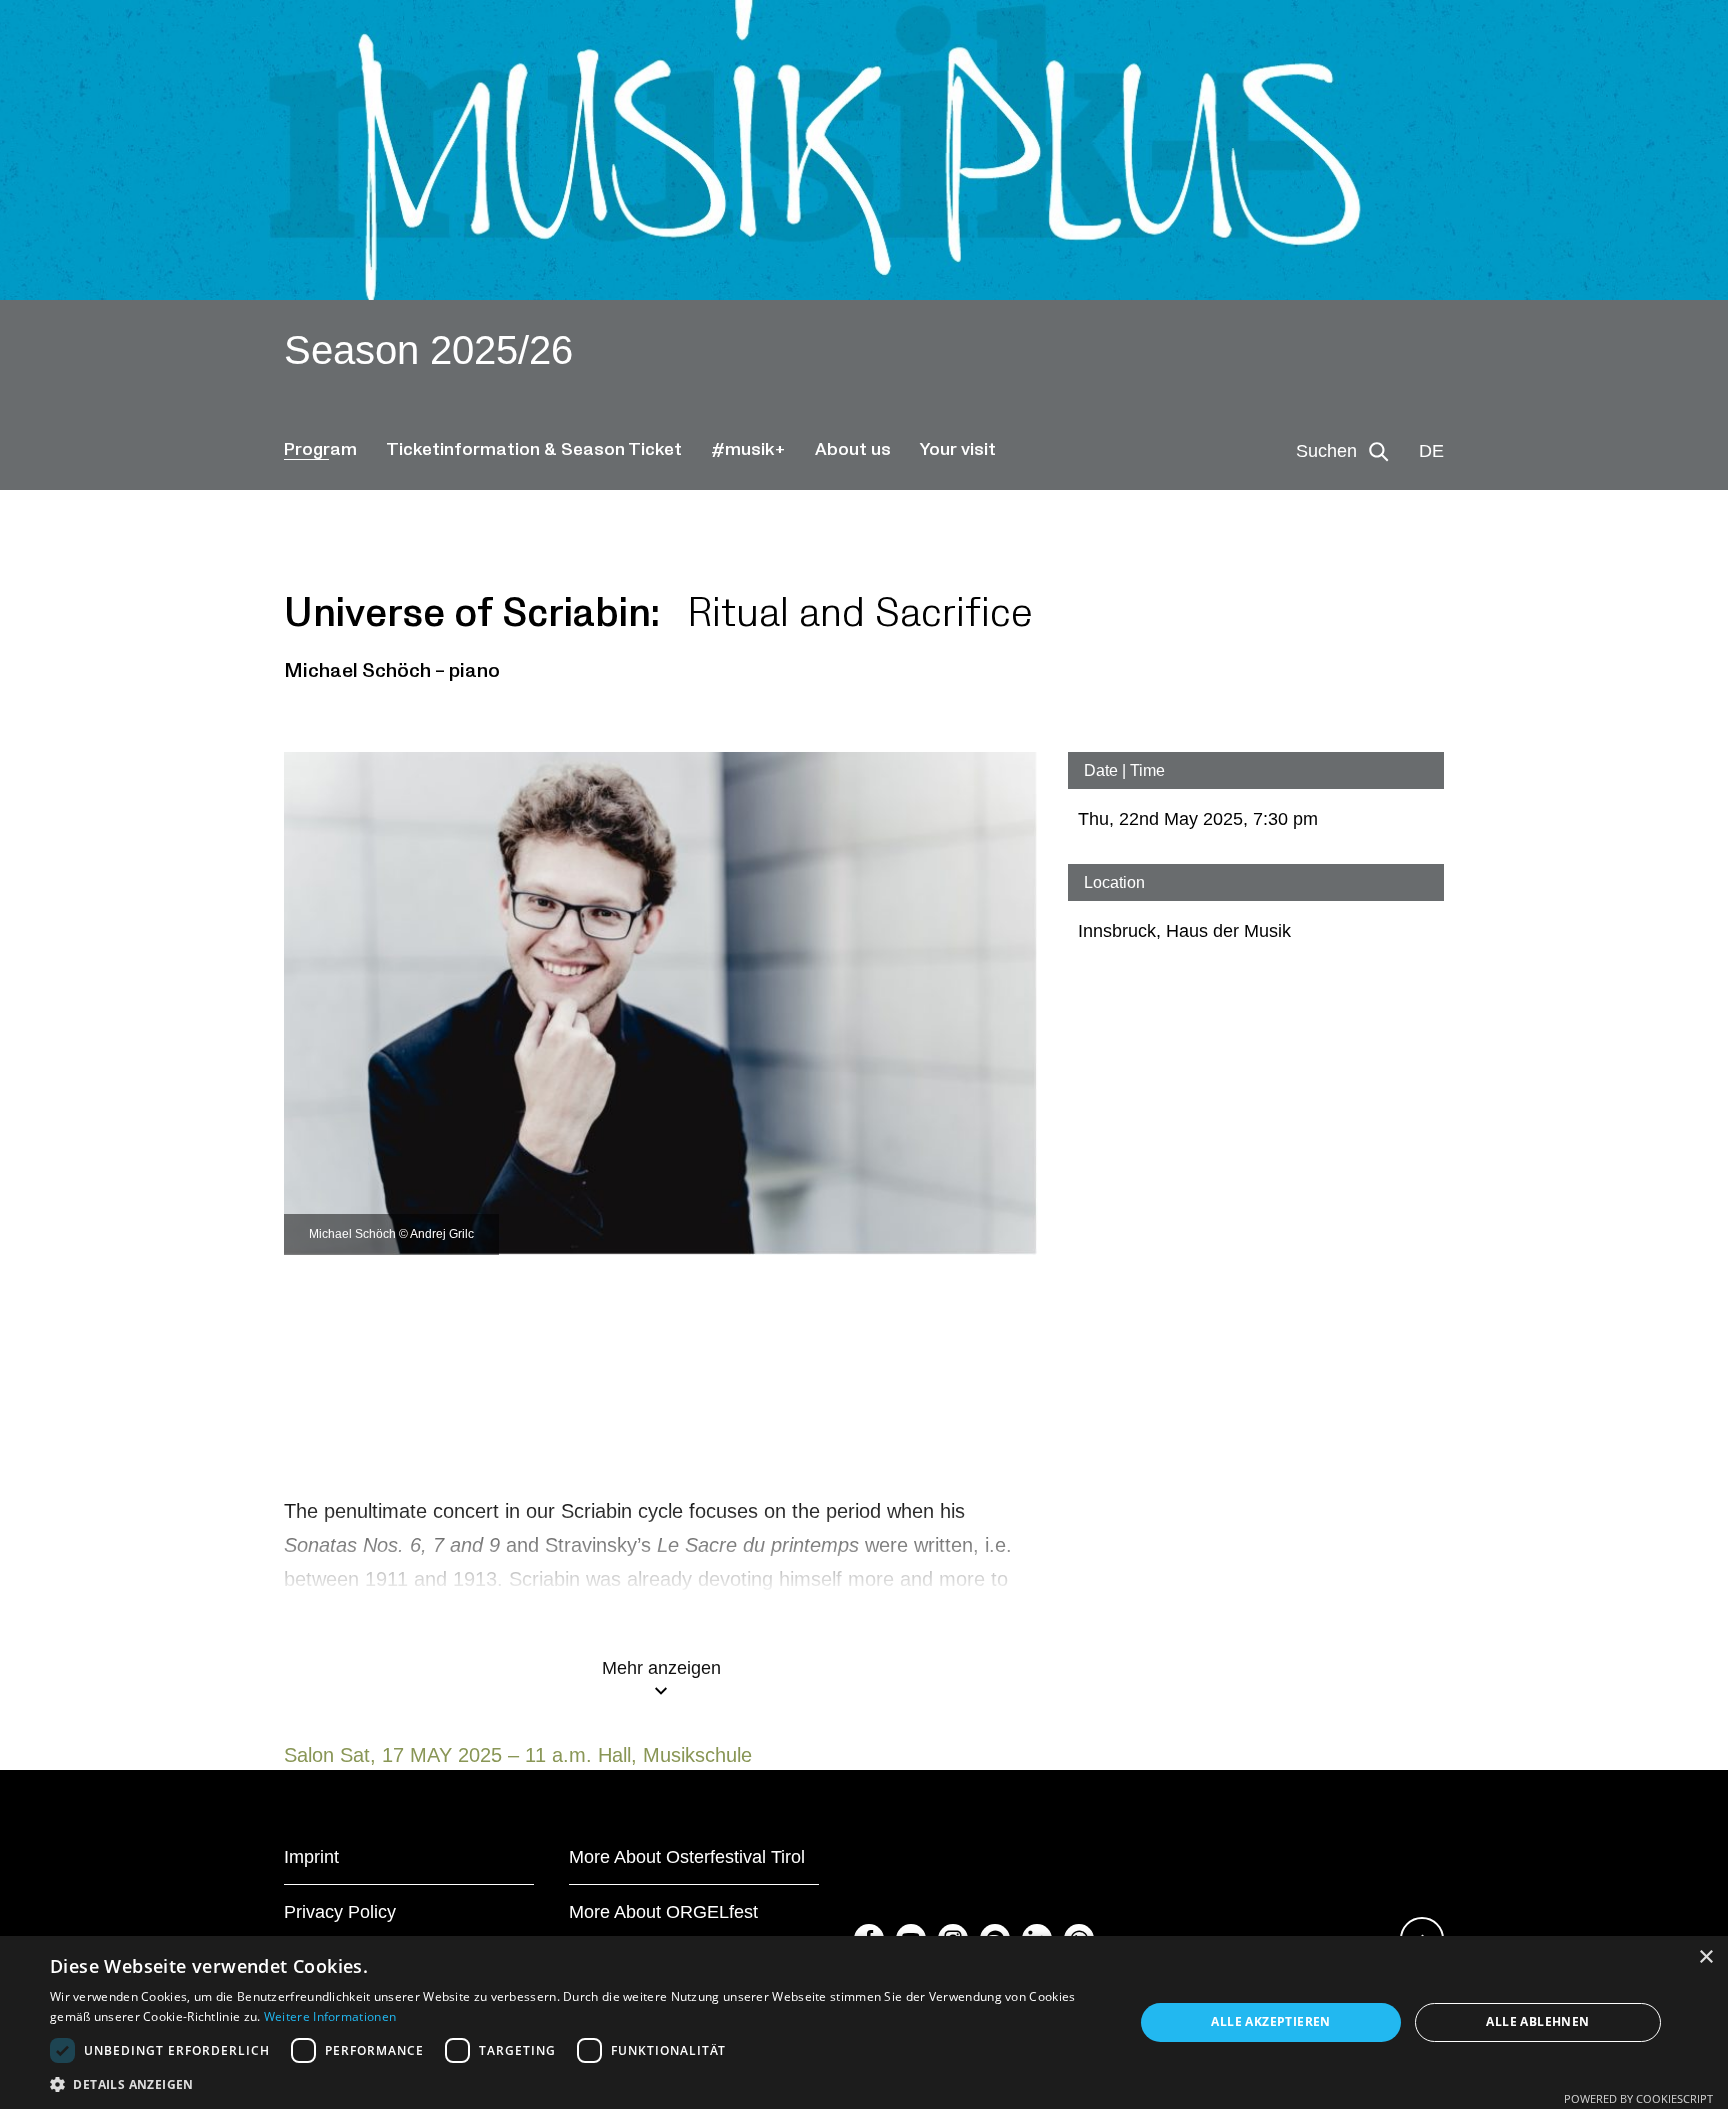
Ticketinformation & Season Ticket (534, 449)
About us (853, 449)
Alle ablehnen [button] (1537, 2021)
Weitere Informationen (330, 2016)
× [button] (1705, 1957)
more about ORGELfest (663, 1912)
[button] (576, 2084)
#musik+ (748, 449)
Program (320, 449)
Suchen (1326, 451)
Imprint (311, 1857)
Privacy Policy (340, 1912)
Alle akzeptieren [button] (1270, 2021)
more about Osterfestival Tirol (687, 1857)
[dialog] (864, 2022)
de (1431, 451)
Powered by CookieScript (1638, 2098)
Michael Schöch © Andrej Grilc (391, 1234)
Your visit (958, 449)
